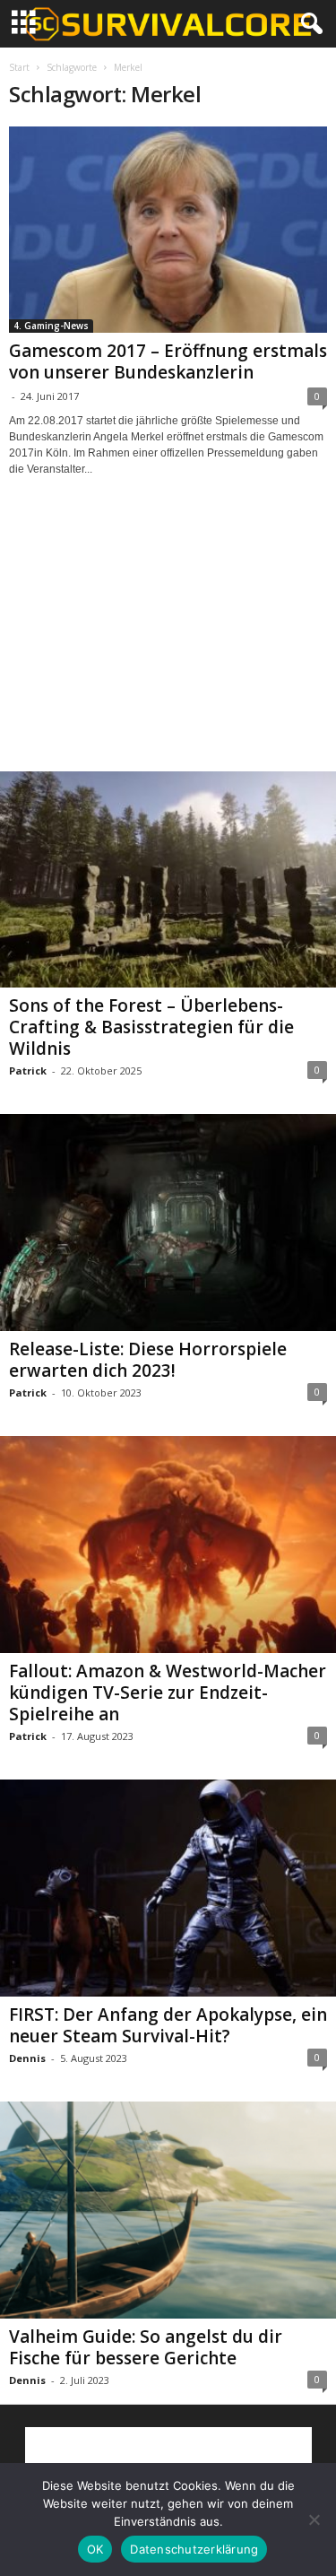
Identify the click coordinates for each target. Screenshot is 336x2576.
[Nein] (314, 2519)
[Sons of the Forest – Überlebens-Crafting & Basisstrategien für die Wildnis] (168, 880)
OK (95, 2549)
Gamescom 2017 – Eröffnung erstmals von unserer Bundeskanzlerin (168, 361)
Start (19, 67)
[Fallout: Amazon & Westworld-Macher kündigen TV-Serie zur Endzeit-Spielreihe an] (168, 1545)
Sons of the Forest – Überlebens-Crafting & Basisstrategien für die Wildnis (151, 1027)
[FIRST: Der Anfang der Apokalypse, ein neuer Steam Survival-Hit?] (168, 1888)
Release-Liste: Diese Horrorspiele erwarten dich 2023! (148, 1360)
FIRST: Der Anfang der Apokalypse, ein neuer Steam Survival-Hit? (168, 2025)
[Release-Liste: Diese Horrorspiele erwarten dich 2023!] (168, 1223)
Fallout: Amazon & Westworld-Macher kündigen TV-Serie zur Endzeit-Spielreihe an (168, 1693)
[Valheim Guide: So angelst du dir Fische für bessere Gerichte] (168, 2210)
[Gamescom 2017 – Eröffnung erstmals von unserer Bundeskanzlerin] (168, 230)
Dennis (27, 2058)
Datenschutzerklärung (194, 2549)
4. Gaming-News (51, 326)
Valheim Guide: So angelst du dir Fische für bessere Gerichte (146, 2347)
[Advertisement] (168, 640)
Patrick (28, 1070)
